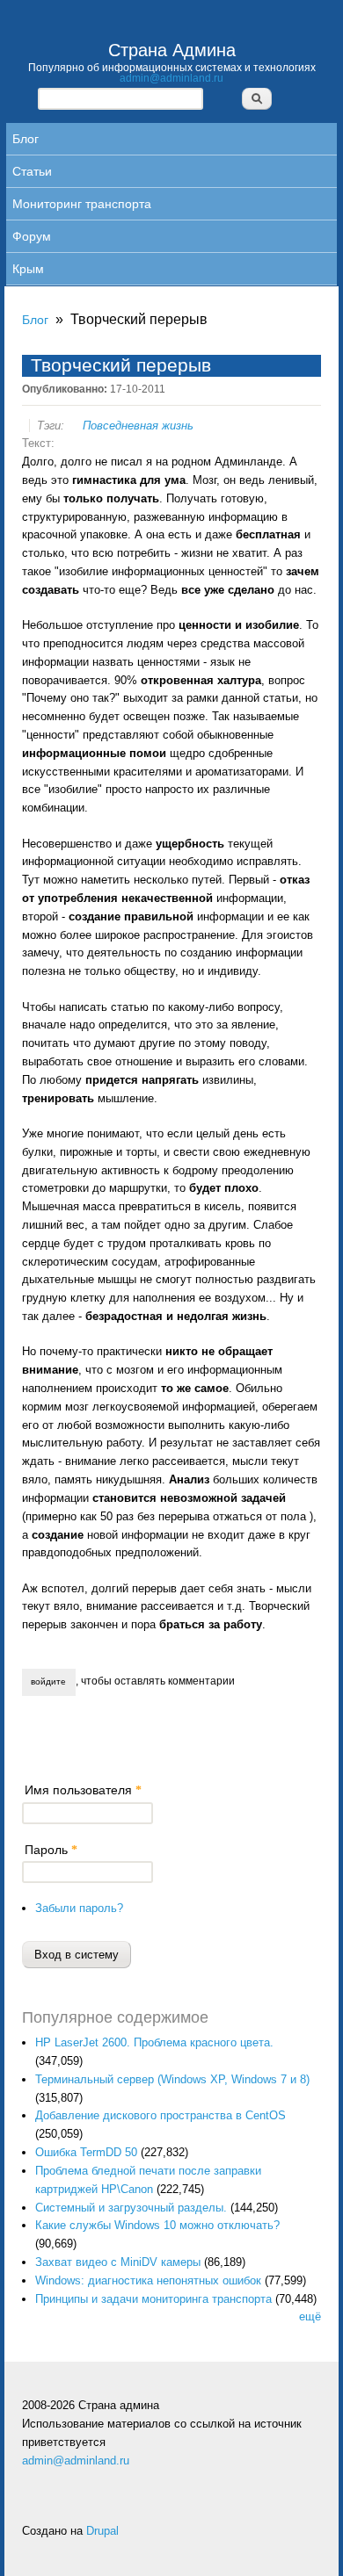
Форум (32, 236)
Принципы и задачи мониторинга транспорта (153, 2299)
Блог (26, 139)
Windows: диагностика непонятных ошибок (148, 2280)
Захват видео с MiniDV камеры (118, 2262)
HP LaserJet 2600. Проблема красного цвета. (154, 2042)
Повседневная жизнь (138, 426)
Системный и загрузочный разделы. (131, 2208)
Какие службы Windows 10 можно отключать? (157, 2225)
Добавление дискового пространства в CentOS (161, 2115)
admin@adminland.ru (171, 78)
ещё (310, 2316)
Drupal (102, 2531)
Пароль (51, 1850)
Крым (28, 269)
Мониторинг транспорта (82, 204)
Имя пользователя (83, 1790)
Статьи (32, 171)
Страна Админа (172, 50)
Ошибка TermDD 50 (86, 2152)
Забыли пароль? (79, 1908)
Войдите (48, 1681)
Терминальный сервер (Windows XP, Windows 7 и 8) (172, 2079)
